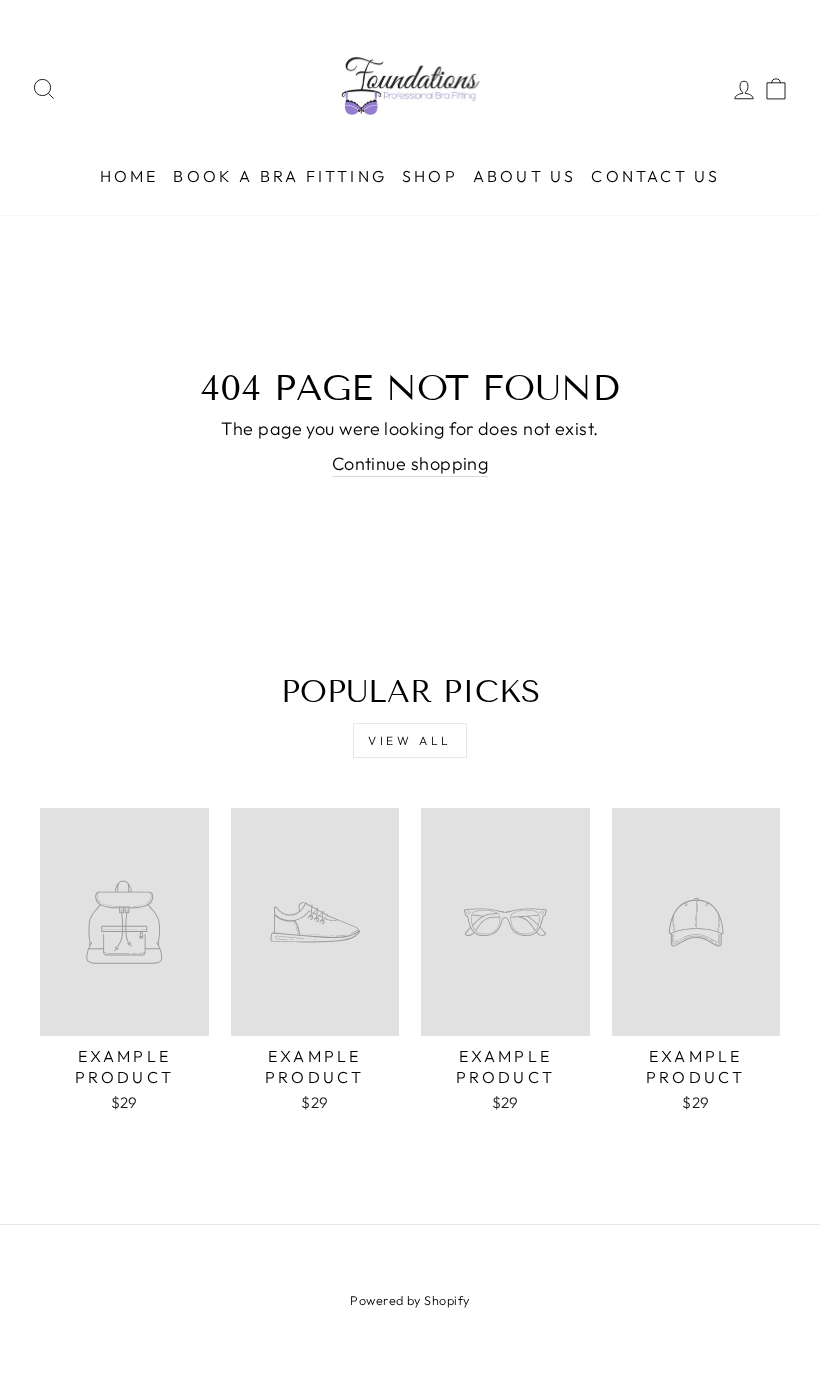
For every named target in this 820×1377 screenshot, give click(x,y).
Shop (430, 176)
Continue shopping (410, 463)
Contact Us (655, 176)
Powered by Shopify (409, 1300)
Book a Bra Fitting (280, 176)
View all (410, 740)
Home (129, 176)
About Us (525, 176)
